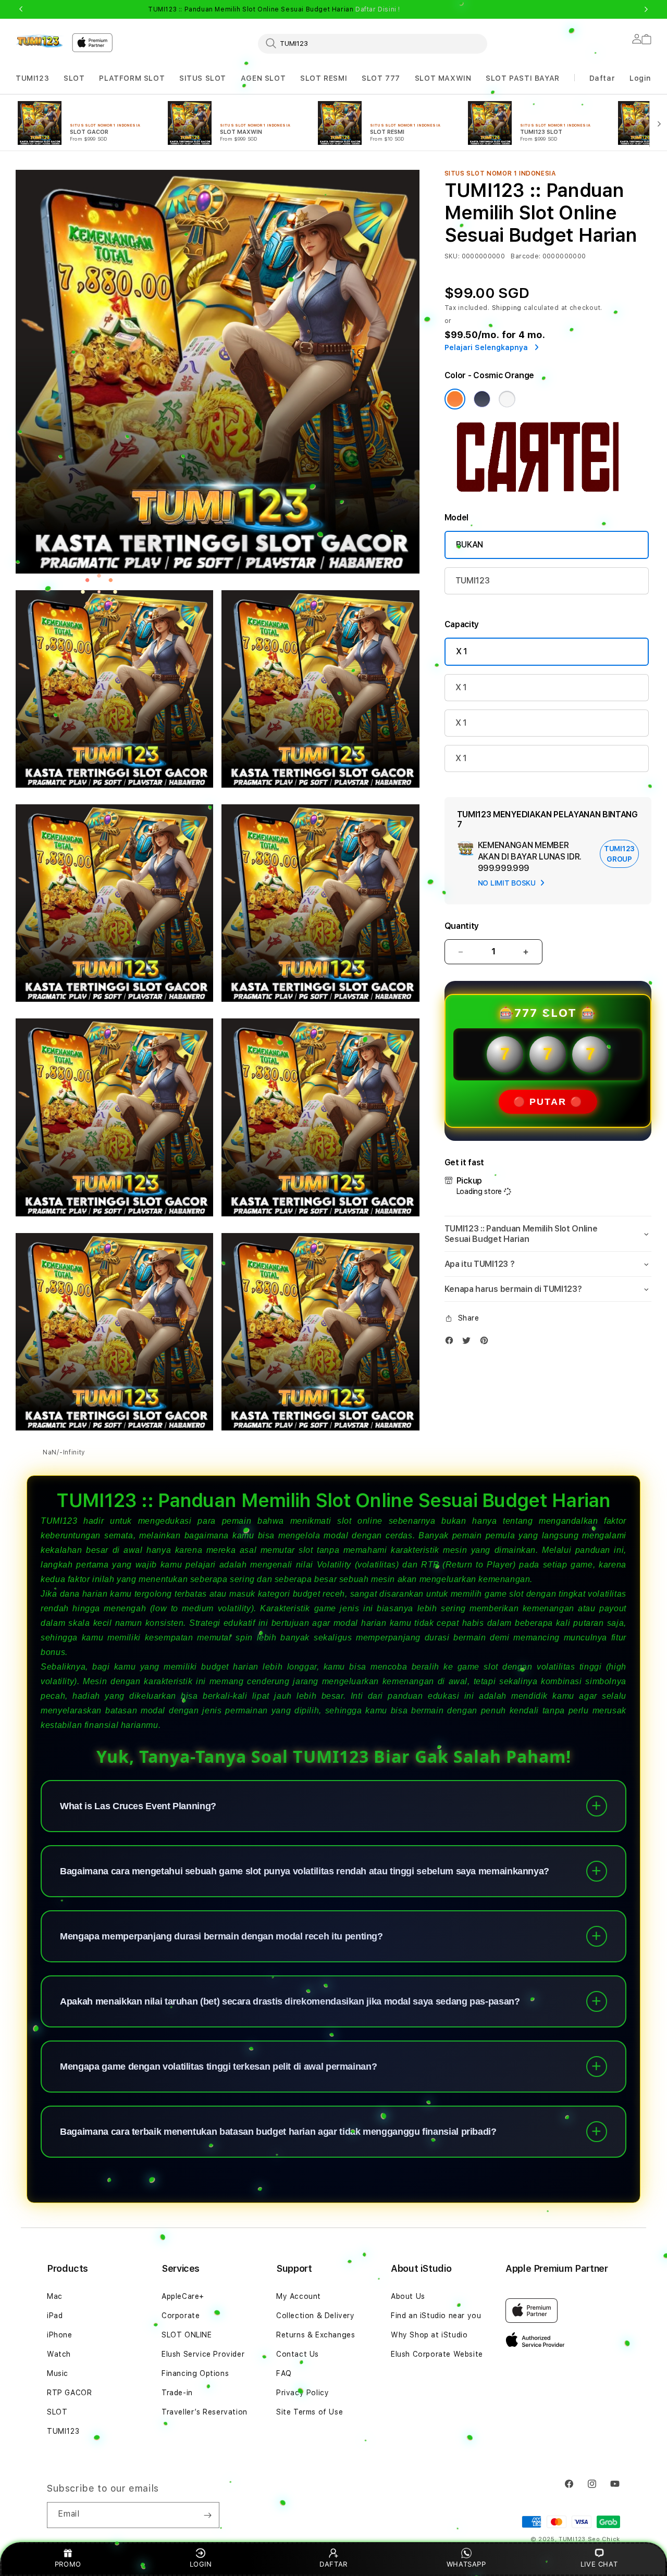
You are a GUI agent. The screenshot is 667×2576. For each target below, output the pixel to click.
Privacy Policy (302, 2393)
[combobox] (373, 43)
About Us (408, 2296)
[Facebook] (452, 1343)
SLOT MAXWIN (443, 78)
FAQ (284, 2373)
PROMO (68, 2564)
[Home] (40, 41)
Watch (59, 2354)
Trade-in (177, 2393)
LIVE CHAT (599, 2564)
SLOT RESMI (324, 78)
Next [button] (646, 9)
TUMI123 (32, 78)
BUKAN (470, 545)
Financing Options (195, 2373)
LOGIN (201, 2564)
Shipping (507, 308)
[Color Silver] (507, 399)
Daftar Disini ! (378, 9)
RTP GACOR (69, 2393)
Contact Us (298, 2354)
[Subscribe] (207, 2515)
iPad (55, 2316)
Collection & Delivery (316, 2316)
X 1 (462, 651)
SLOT (74, 78)
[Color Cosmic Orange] (455, 399)
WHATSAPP (466, 2564)
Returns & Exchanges (316, 2335)
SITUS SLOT (203, 78)
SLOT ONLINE (187, 2335)
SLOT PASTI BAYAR (523, 78)
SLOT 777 (381, 78)
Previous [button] (21, 9)
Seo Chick (604, 2539)
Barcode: (526, 256)
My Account (299, 2296)
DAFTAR (333, 2564)
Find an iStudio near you (436, 2316)
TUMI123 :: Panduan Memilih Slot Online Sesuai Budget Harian (274, 9)
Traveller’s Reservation (205, 2412)
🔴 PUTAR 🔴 (548, 1102)
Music (58, 2373)
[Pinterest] (487, 1343)
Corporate (181, 2316)
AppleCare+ (183, 2296)
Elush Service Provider (203, 2354)
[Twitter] (469, 1343)
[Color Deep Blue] (482, 399)
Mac (55, 2296)
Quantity (462, 926)
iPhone (60, 2335)
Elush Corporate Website (437, 2354)
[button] (32, 78)
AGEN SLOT (263, 78)
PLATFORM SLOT (132, 78)
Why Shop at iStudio (429, 2335)
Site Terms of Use (310, 2412)
